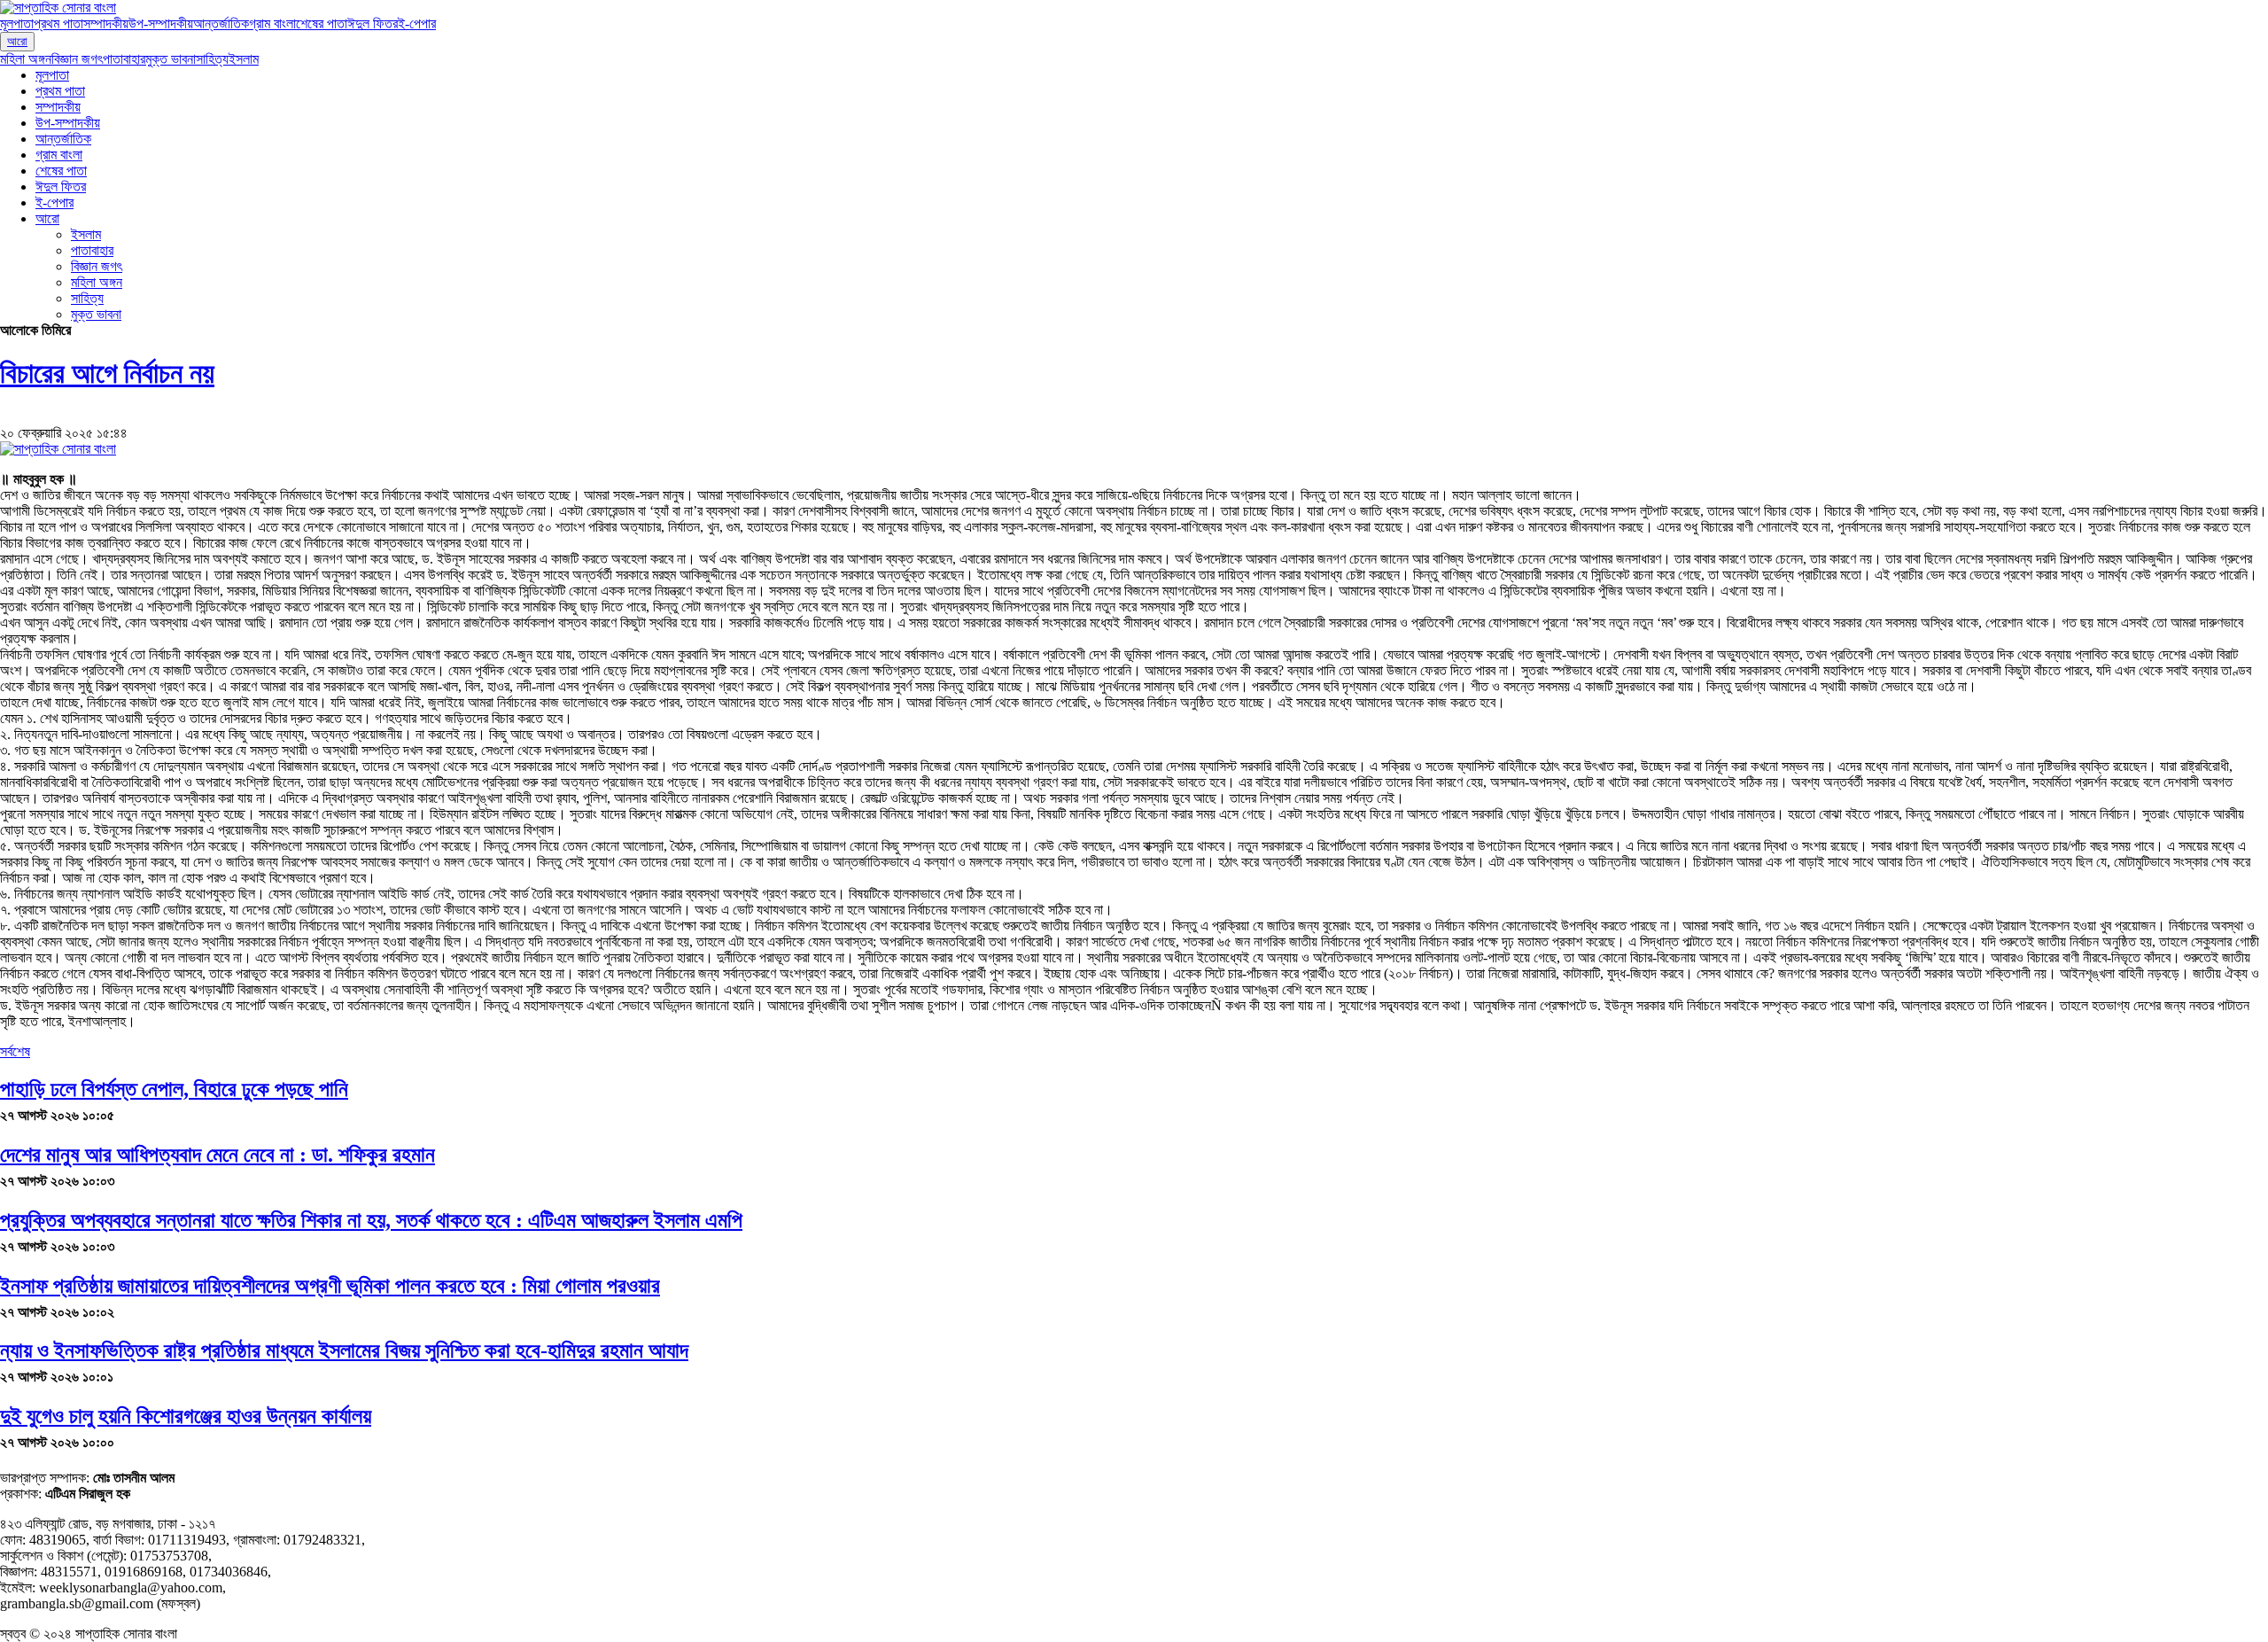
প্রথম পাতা (58, 23)
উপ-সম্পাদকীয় (161, 23)
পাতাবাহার (124, 59)
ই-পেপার (417, 23)
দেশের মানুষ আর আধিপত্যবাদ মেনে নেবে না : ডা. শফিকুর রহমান (217, 1155)
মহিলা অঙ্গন (26, 59)
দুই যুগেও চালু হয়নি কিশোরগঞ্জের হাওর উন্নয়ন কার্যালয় (186, 1416)
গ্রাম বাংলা (272, 23)
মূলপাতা (17, 23)
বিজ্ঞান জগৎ (77, 59)
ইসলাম (244, 59)
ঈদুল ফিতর (373, 23)
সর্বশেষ (15, 1051)
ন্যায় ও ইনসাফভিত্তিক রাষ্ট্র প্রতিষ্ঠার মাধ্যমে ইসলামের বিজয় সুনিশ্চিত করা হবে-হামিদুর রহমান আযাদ (344, 1350)
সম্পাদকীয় (106, 23)
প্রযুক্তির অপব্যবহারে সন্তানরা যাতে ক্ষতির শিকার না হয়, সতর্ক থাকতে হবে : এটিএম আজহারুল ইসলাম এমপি (371, 1220)
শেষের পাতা (322, 23)
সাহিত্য (212, 59)
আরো (17, 41)
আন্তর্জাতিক (221, 23)
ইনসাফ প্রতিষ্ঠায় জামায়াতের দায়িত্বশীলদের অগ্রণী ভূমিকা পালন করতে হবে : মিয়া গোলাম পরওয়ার (330, 1286)
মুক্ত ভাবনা (171, 59)
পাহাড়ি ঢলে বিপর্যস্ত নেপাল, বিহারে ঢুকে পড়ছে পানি (174, 1089)
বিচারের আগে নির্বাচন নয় (107, 373)
